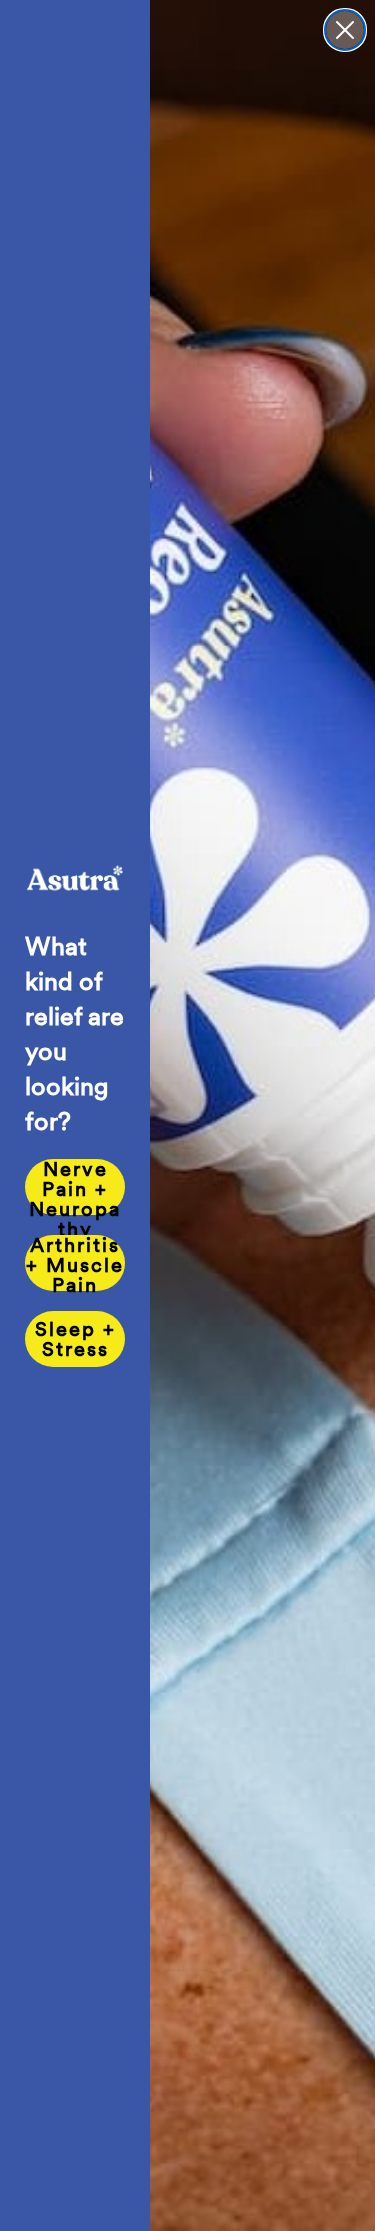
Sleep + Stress (75, 1339)
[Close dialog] (345, 30)
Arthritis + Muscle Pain (75, 1263)
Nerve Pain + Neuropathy (75, 1187)
